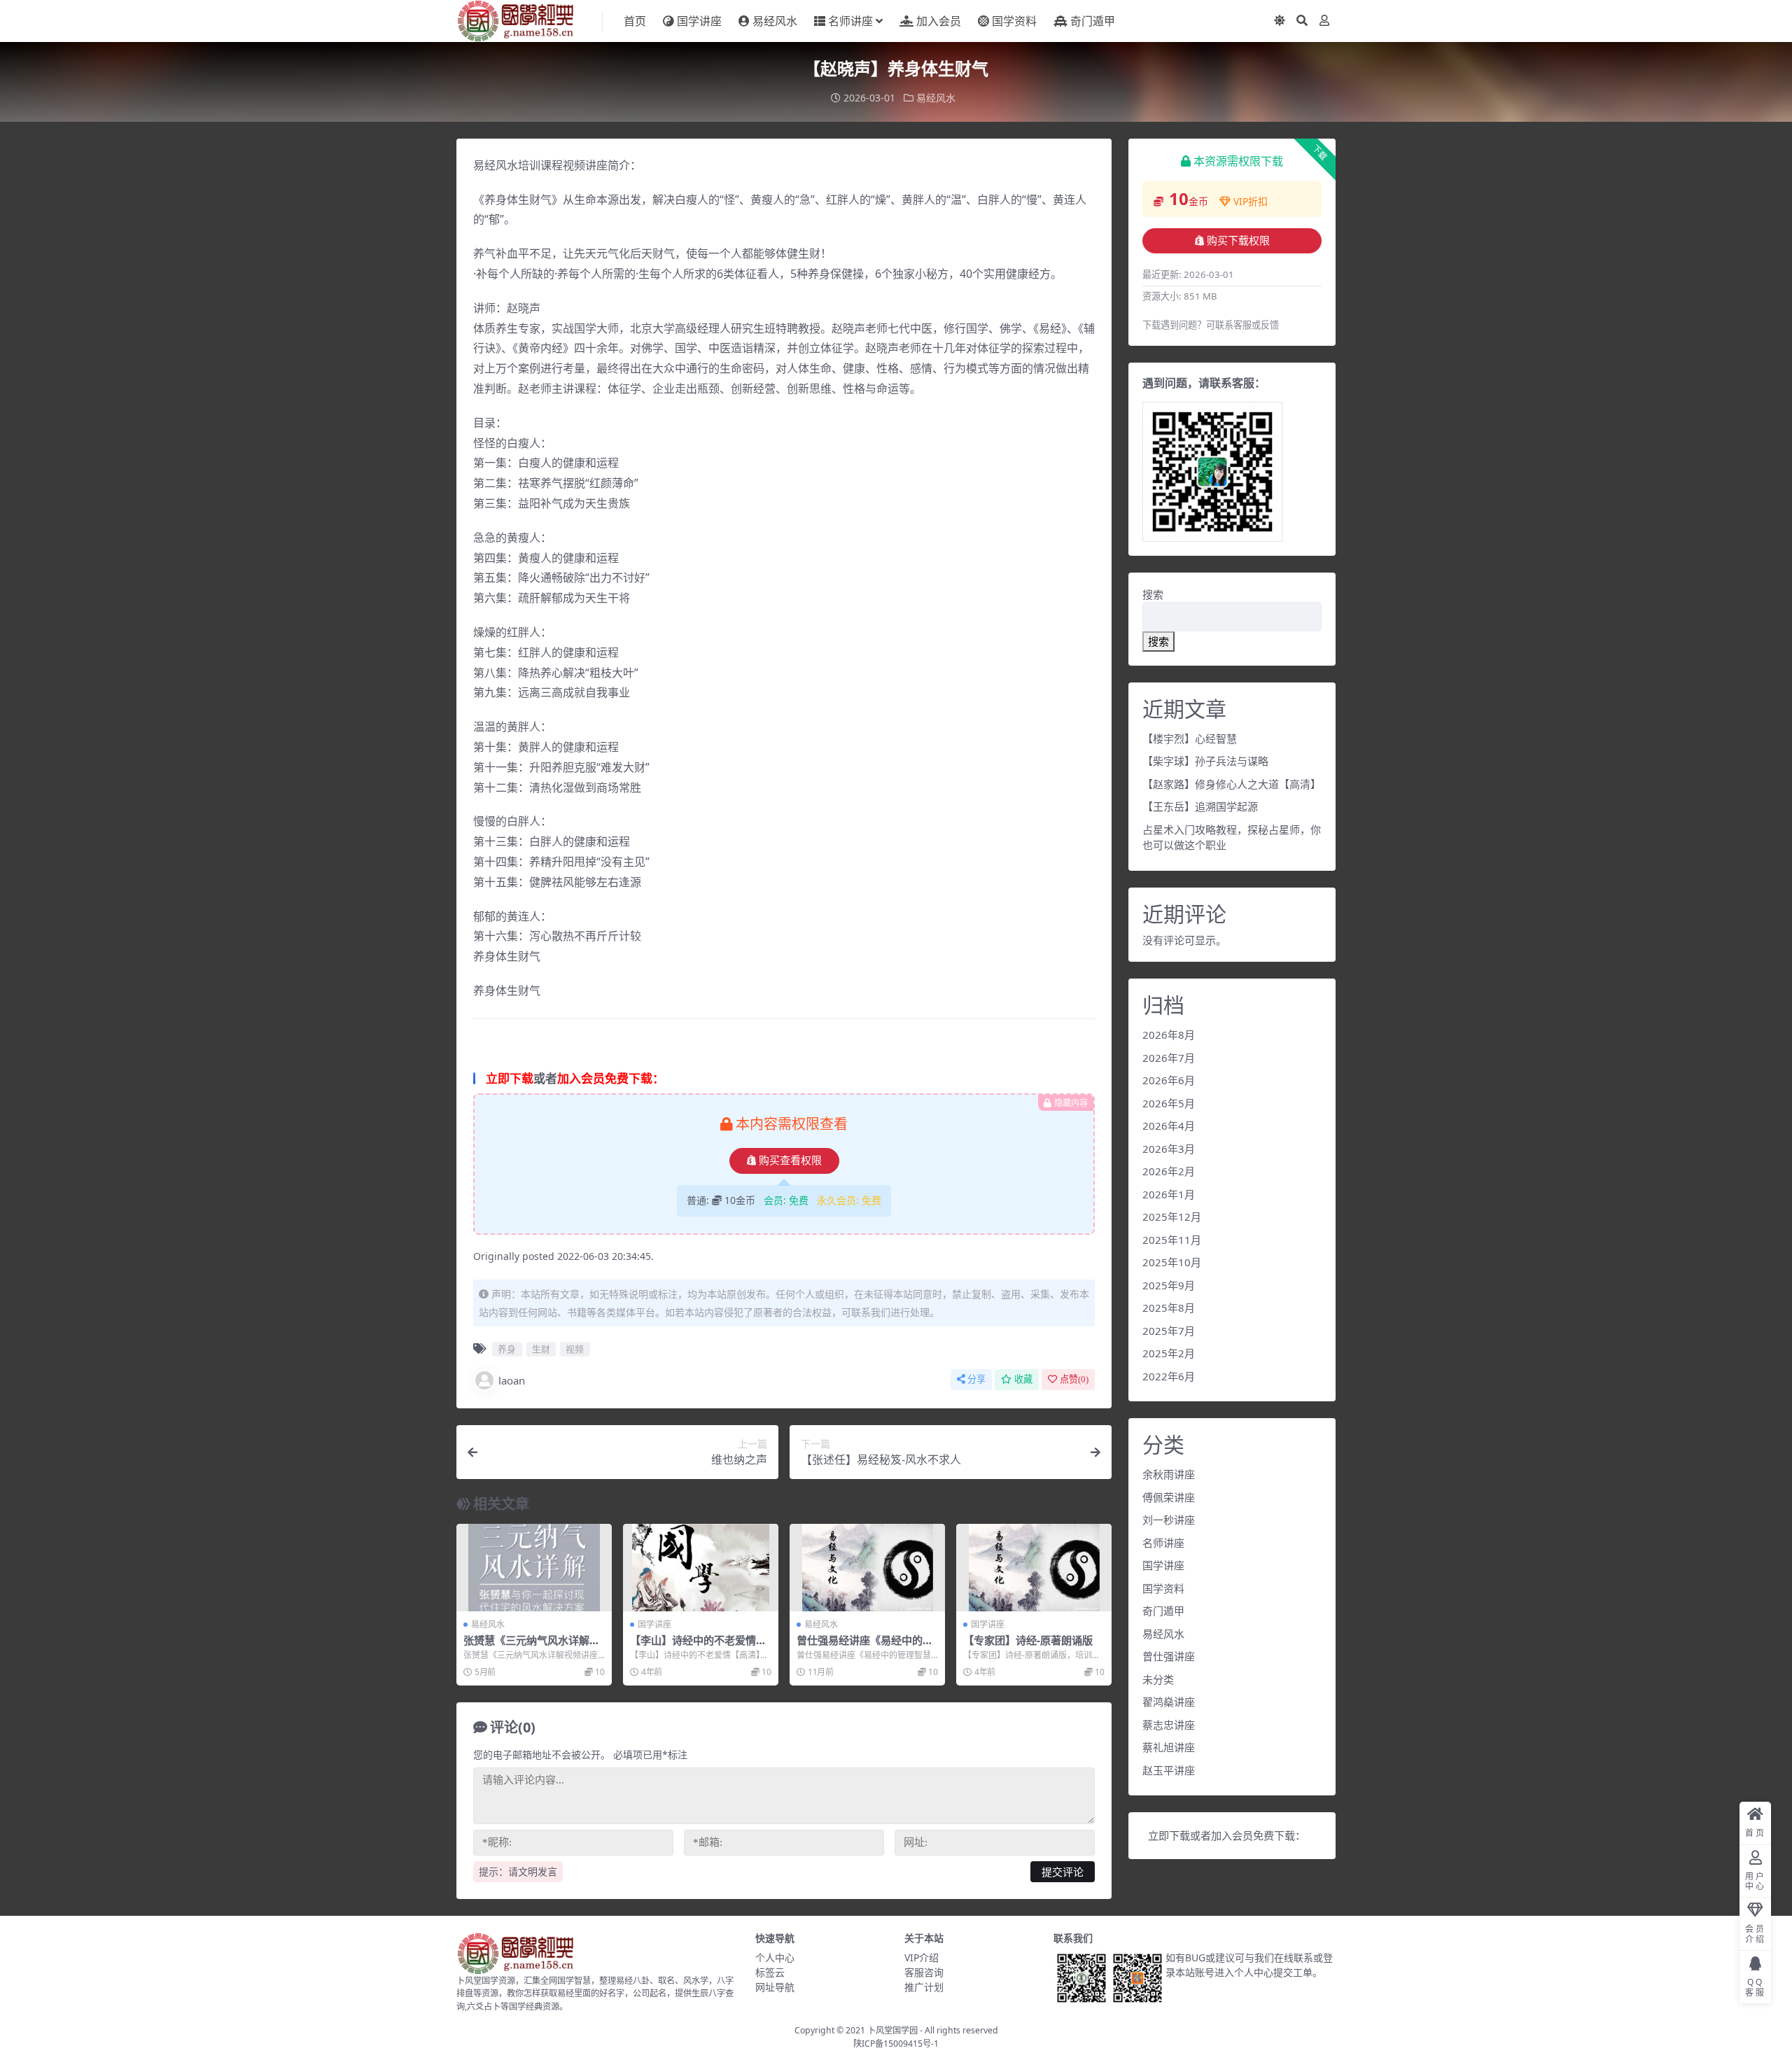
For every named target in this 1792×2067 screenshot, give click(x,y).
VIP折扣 (1251, 201)
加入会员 (939, 21)
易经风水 (775, 21)
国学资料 (1014, 21)
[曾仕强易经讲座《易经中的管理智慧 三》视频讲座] (867, 1568)
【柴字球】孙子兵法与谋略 (1205, 761)
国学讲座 (699, 21)
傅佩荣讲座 (1169, 1497)
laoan (512, 1380)
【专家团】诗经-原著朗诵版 (1028, 1640)
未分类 (1158, 1679)
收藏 (1023, 1379)
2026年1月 (1169, 1194)
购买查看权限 (790, 1161)
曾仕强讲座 (1169, 1656)
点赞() (1074, 1379)
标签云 (770, 1972)
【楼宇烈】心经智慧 (1190, 738)
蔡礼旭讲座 (1169, 1747)
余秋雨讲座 (1169, 1474)
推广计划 (924, 1987)
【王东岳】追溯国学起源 (1200, 806)
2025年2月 (1169, 1353)
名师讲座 (850, 21)
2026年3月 (1169, 1149)
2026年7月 (1169, 1058)
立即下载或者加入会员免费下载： (1227, 1835)
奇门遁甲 (1093, 21)
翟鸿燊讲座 (1169, 1702)
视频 (575, 1349)
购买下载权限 (1238, 241)
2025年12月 (1172, 1217)
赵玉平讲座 (1169, 1770)
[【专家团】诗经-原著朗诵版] (1034, 1568)
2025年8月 (1169, 1308)
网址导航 (775, 1987)
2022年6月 (1169, 1376)
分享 (976, 1379)
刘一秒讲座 (1169, 1520)
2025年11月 (1172, 1240)
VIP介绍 (922, 1957)
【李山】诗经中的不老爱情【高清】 (693, 1646)
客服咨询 (924, 1972)
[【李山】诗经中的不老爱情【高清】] (701, 1568)
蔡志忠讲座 (1169, 1725)
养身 (507, 1349)
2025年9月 (1169, 1285)
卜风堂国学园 (892, 2030)
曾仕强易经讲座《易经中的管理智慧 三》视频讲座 (865, 1646)
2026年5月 (1169, 1103)
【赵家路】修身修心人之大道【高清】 (1232, 784)
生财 (541, 1349)
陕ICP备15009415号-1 (896, 2044)
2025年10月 (1172, 1262)
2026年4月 (1169, 1126)
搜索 (1153, 594)
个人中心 (775, 1957)
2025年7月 (1169, 1331)
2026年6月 (1169, 1080)
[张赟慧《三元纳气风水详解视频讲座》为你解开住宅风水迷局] (534, 1568)
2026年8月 (1169, 1035)
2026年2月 (1169, 1171)
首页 (635, 21)
